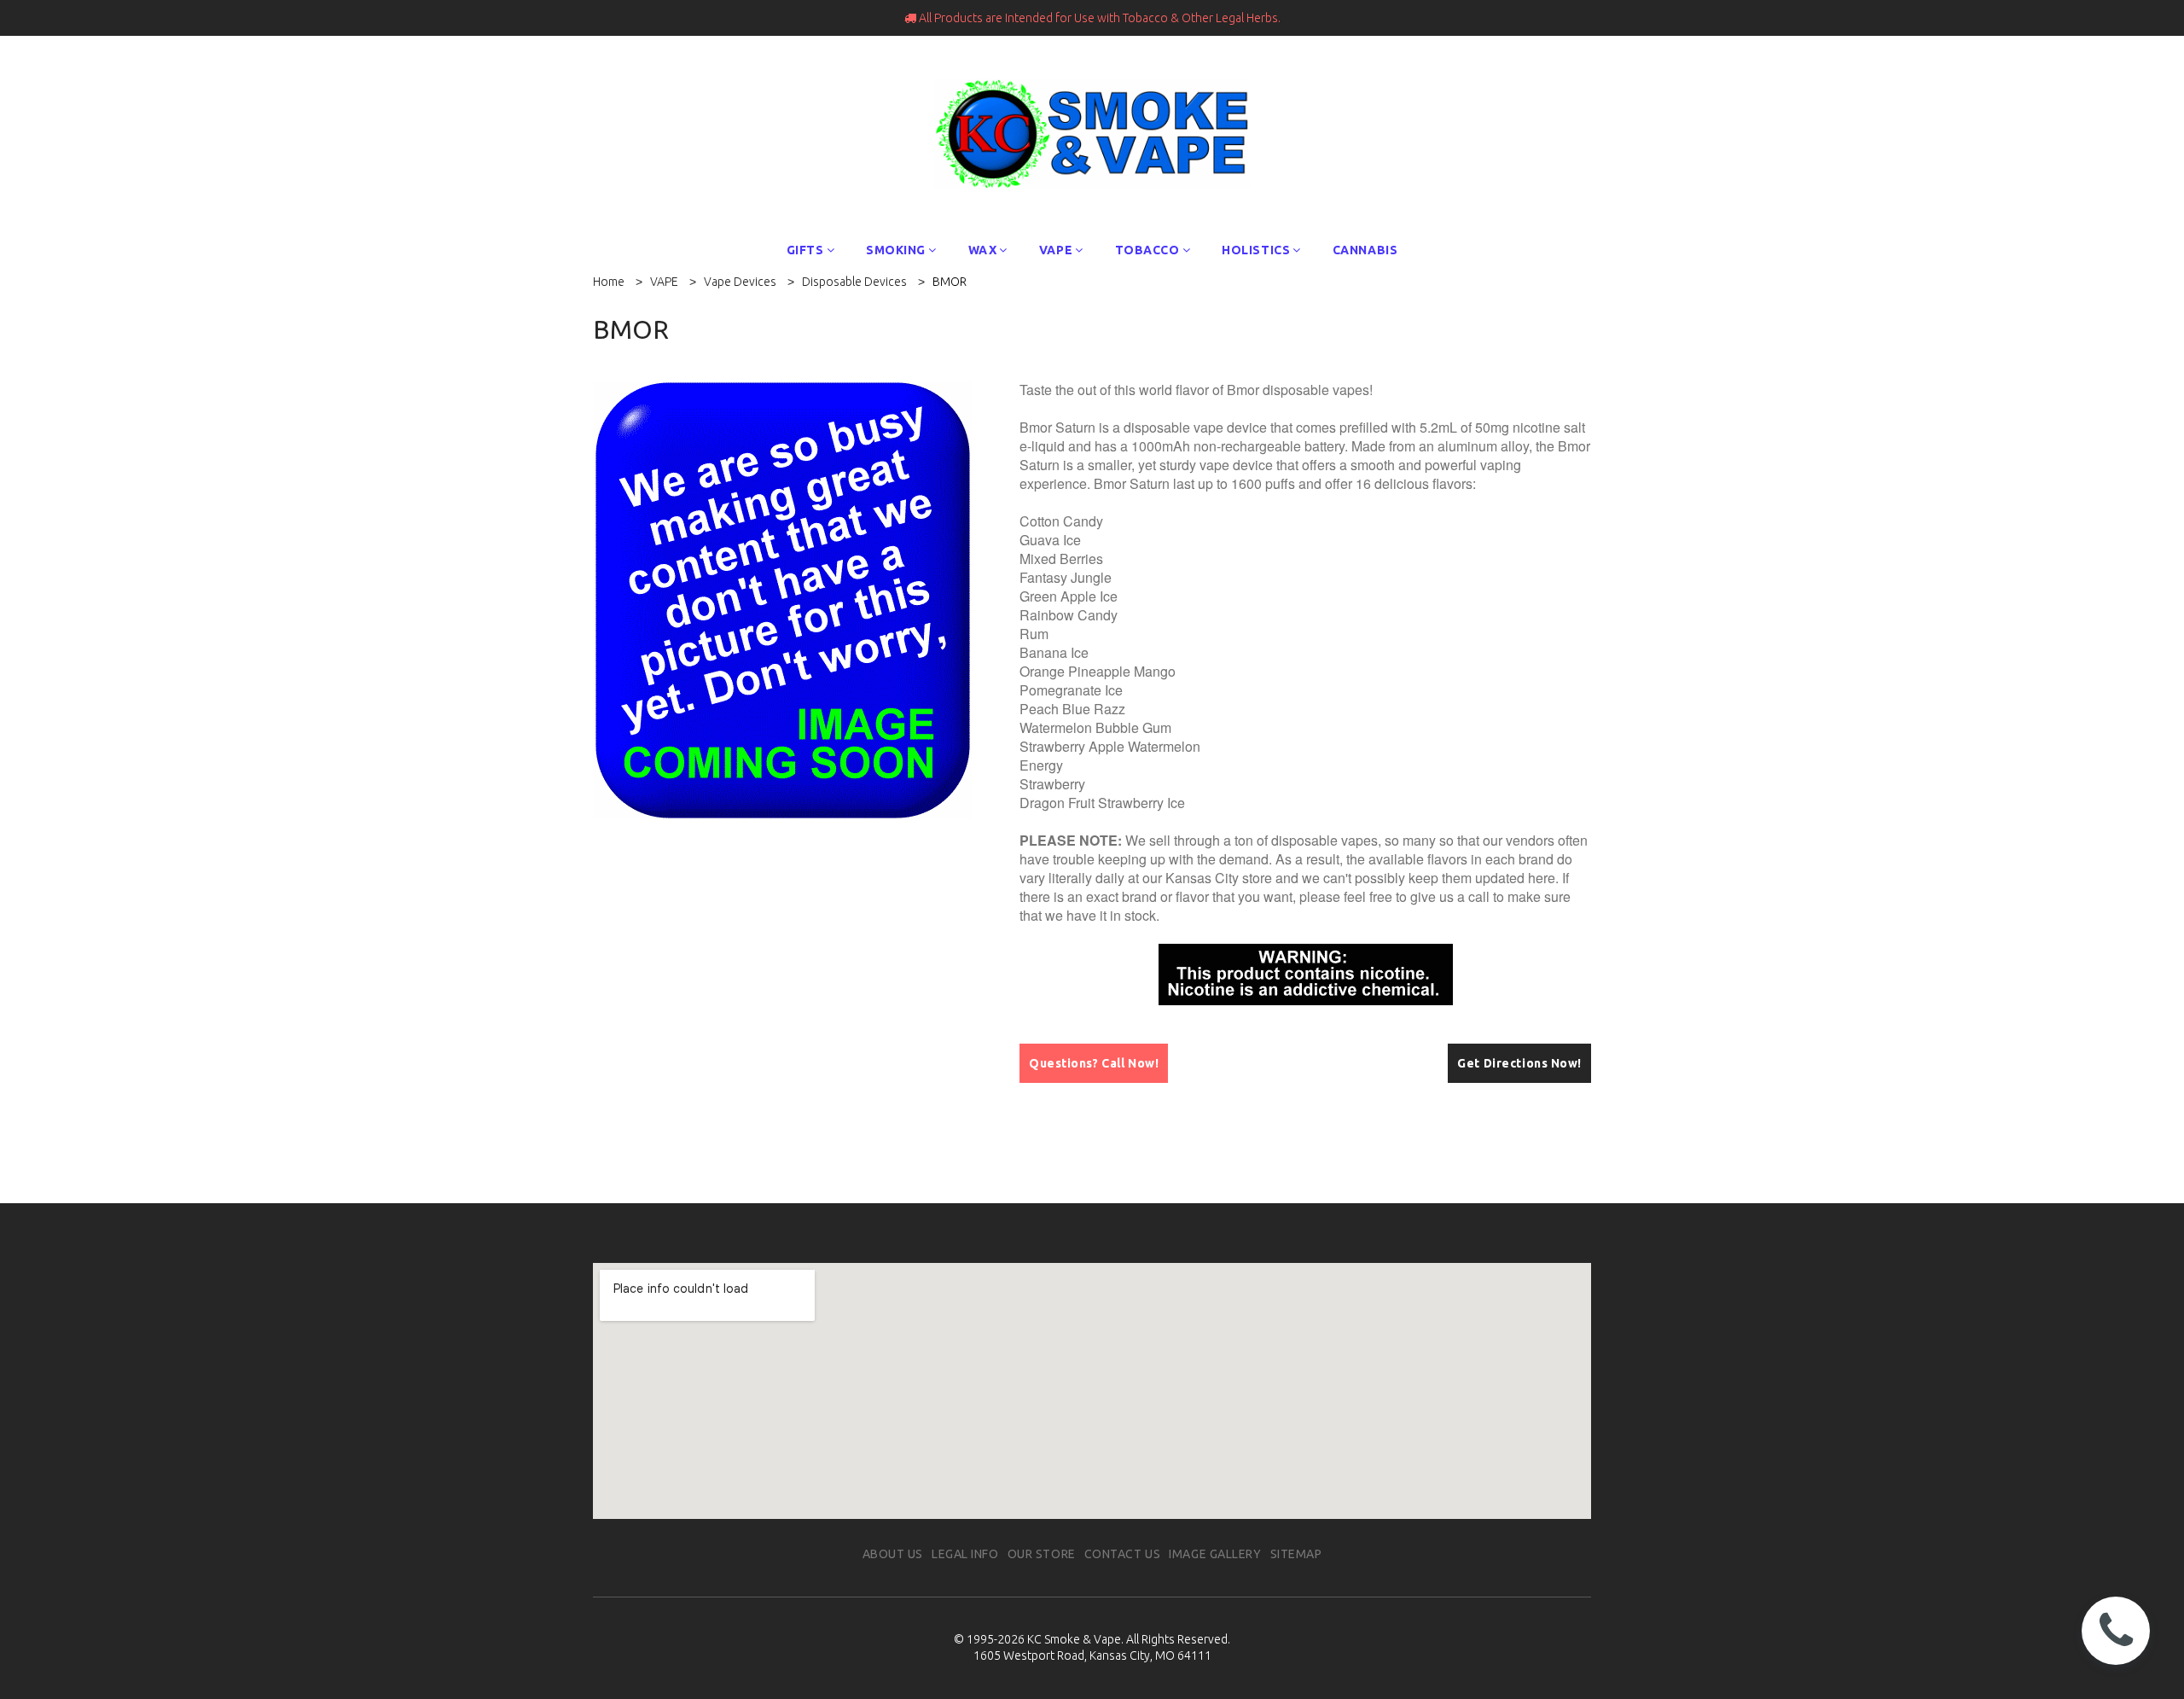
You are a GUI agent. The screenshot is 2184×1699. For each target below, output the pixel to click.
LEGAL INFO (965, 1554)
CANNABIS (1365, 250)
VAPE (1056, 250)
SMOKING (896, 250)
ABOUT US (893, 1554)
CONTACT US (1123, 1554)
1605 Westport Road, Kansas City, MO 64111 (1092, 1655)
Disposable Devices (854, 282)
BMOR (950, 282)
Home (609, 282)
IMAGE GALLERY (1215, 1554)
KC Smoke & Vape (1074, 1639)
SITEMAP (1296, 1554)
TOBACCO (1147, 250)
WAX (983, 250)
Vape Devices (740, 282)
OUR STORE (1042, 1554)
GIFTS (805, 250)
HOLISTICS (1256, 250)
